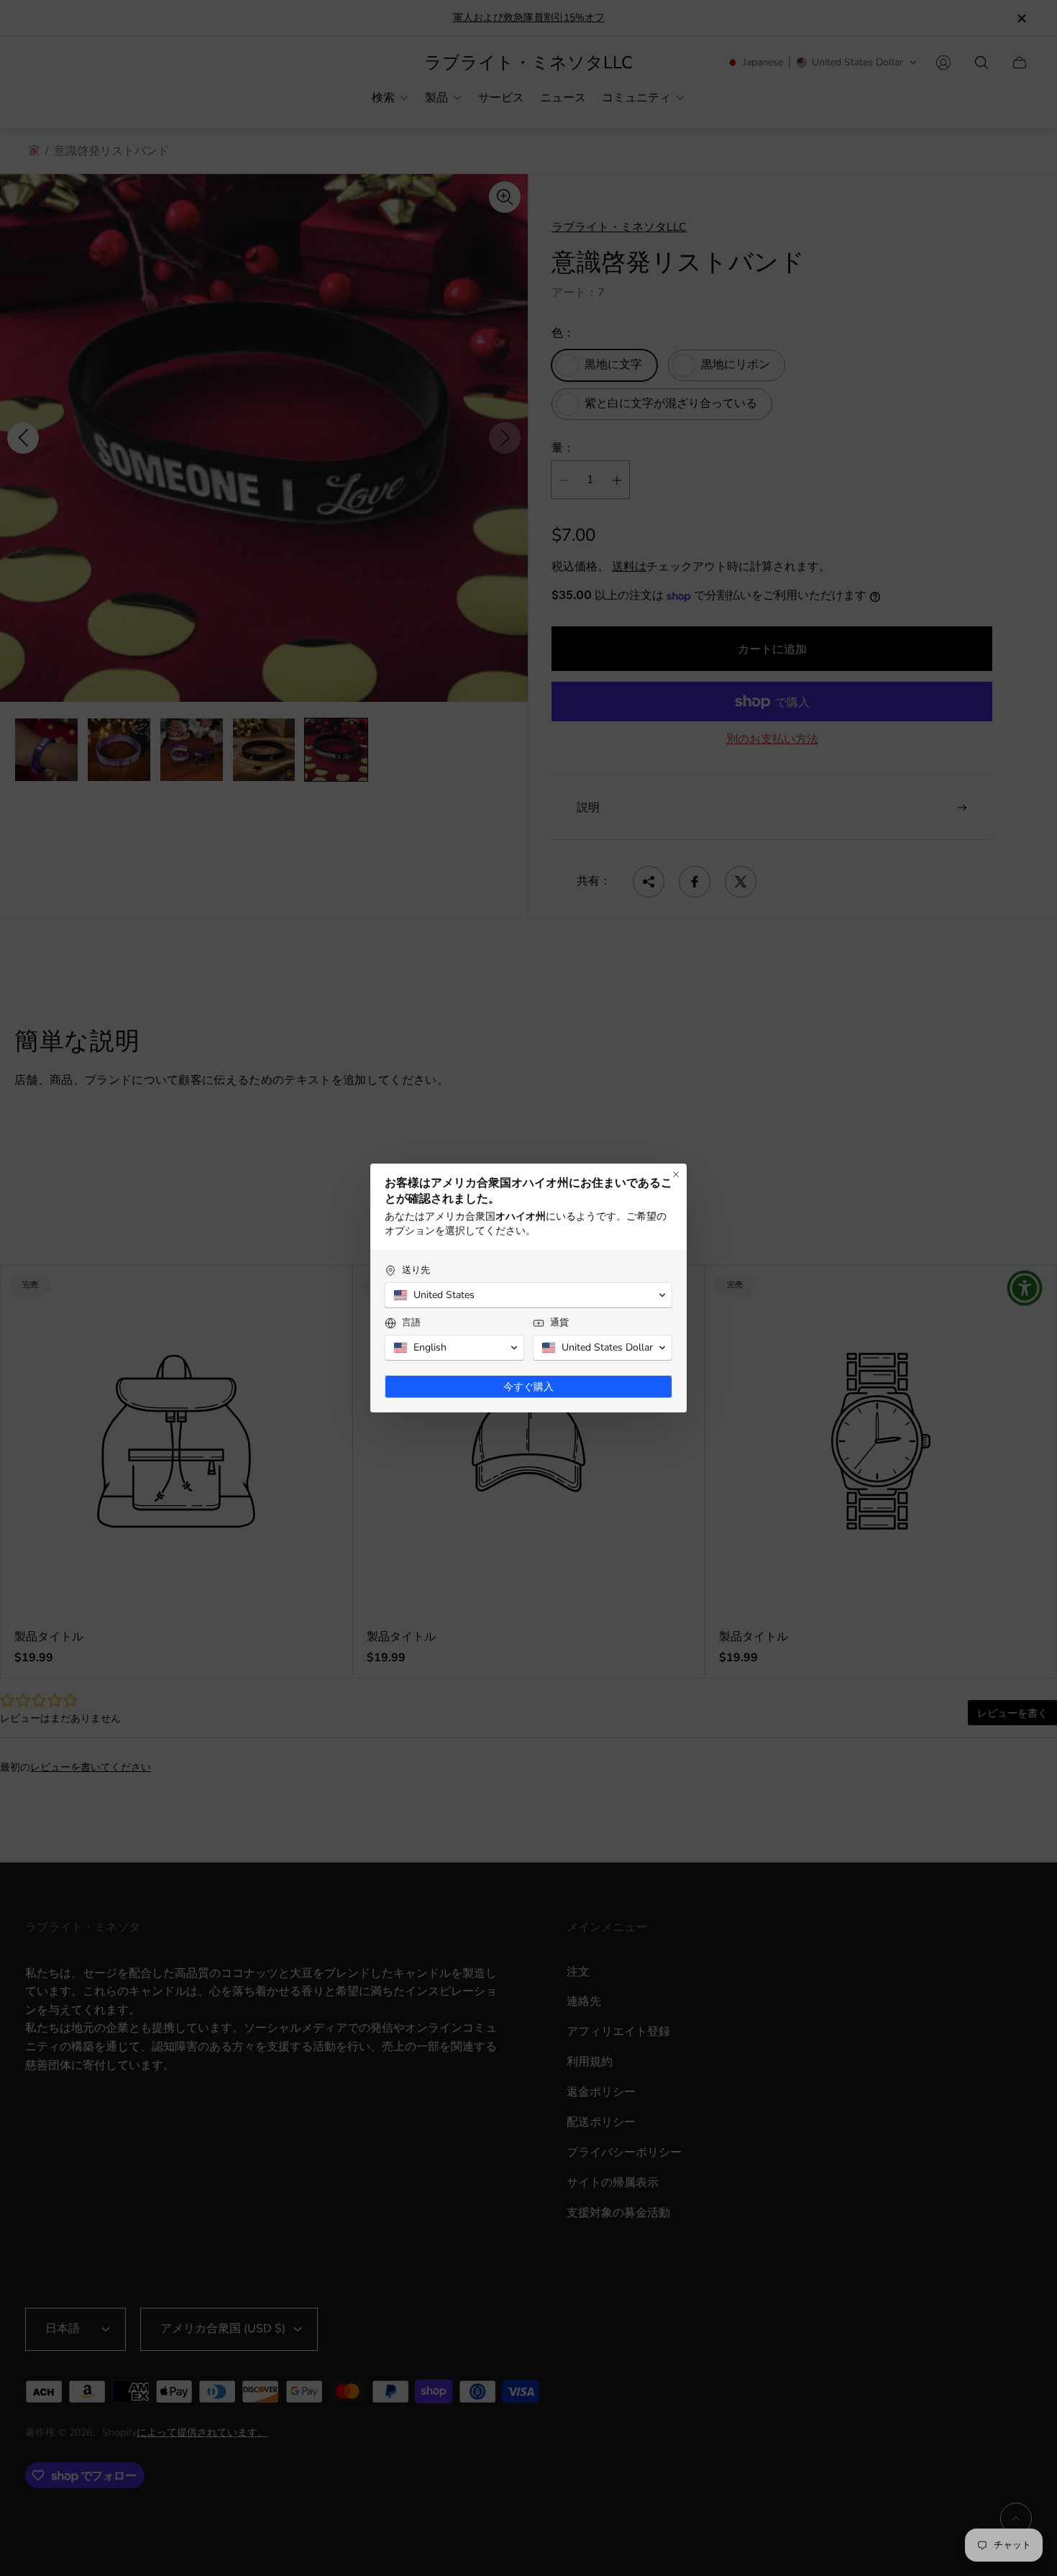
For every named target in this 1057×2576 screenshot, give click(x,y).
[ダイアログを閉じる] (676, 1174)
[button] (528, 1295)
